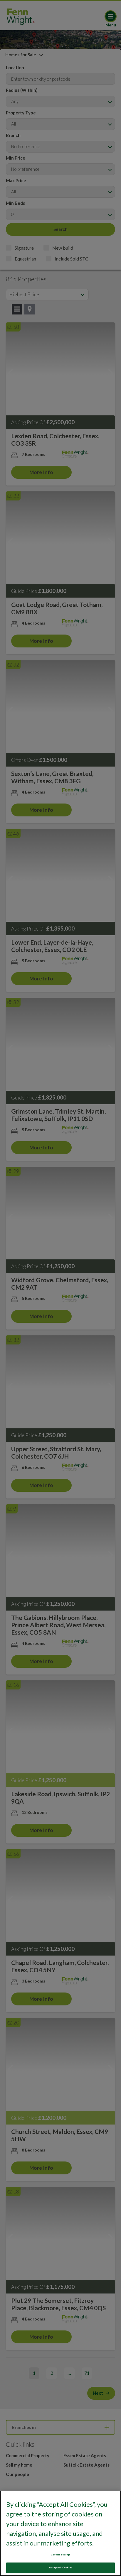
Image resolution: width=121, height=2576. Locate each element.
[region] (60, 2533)
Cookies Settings (60, 2555)
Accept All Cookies (60, 2567)
